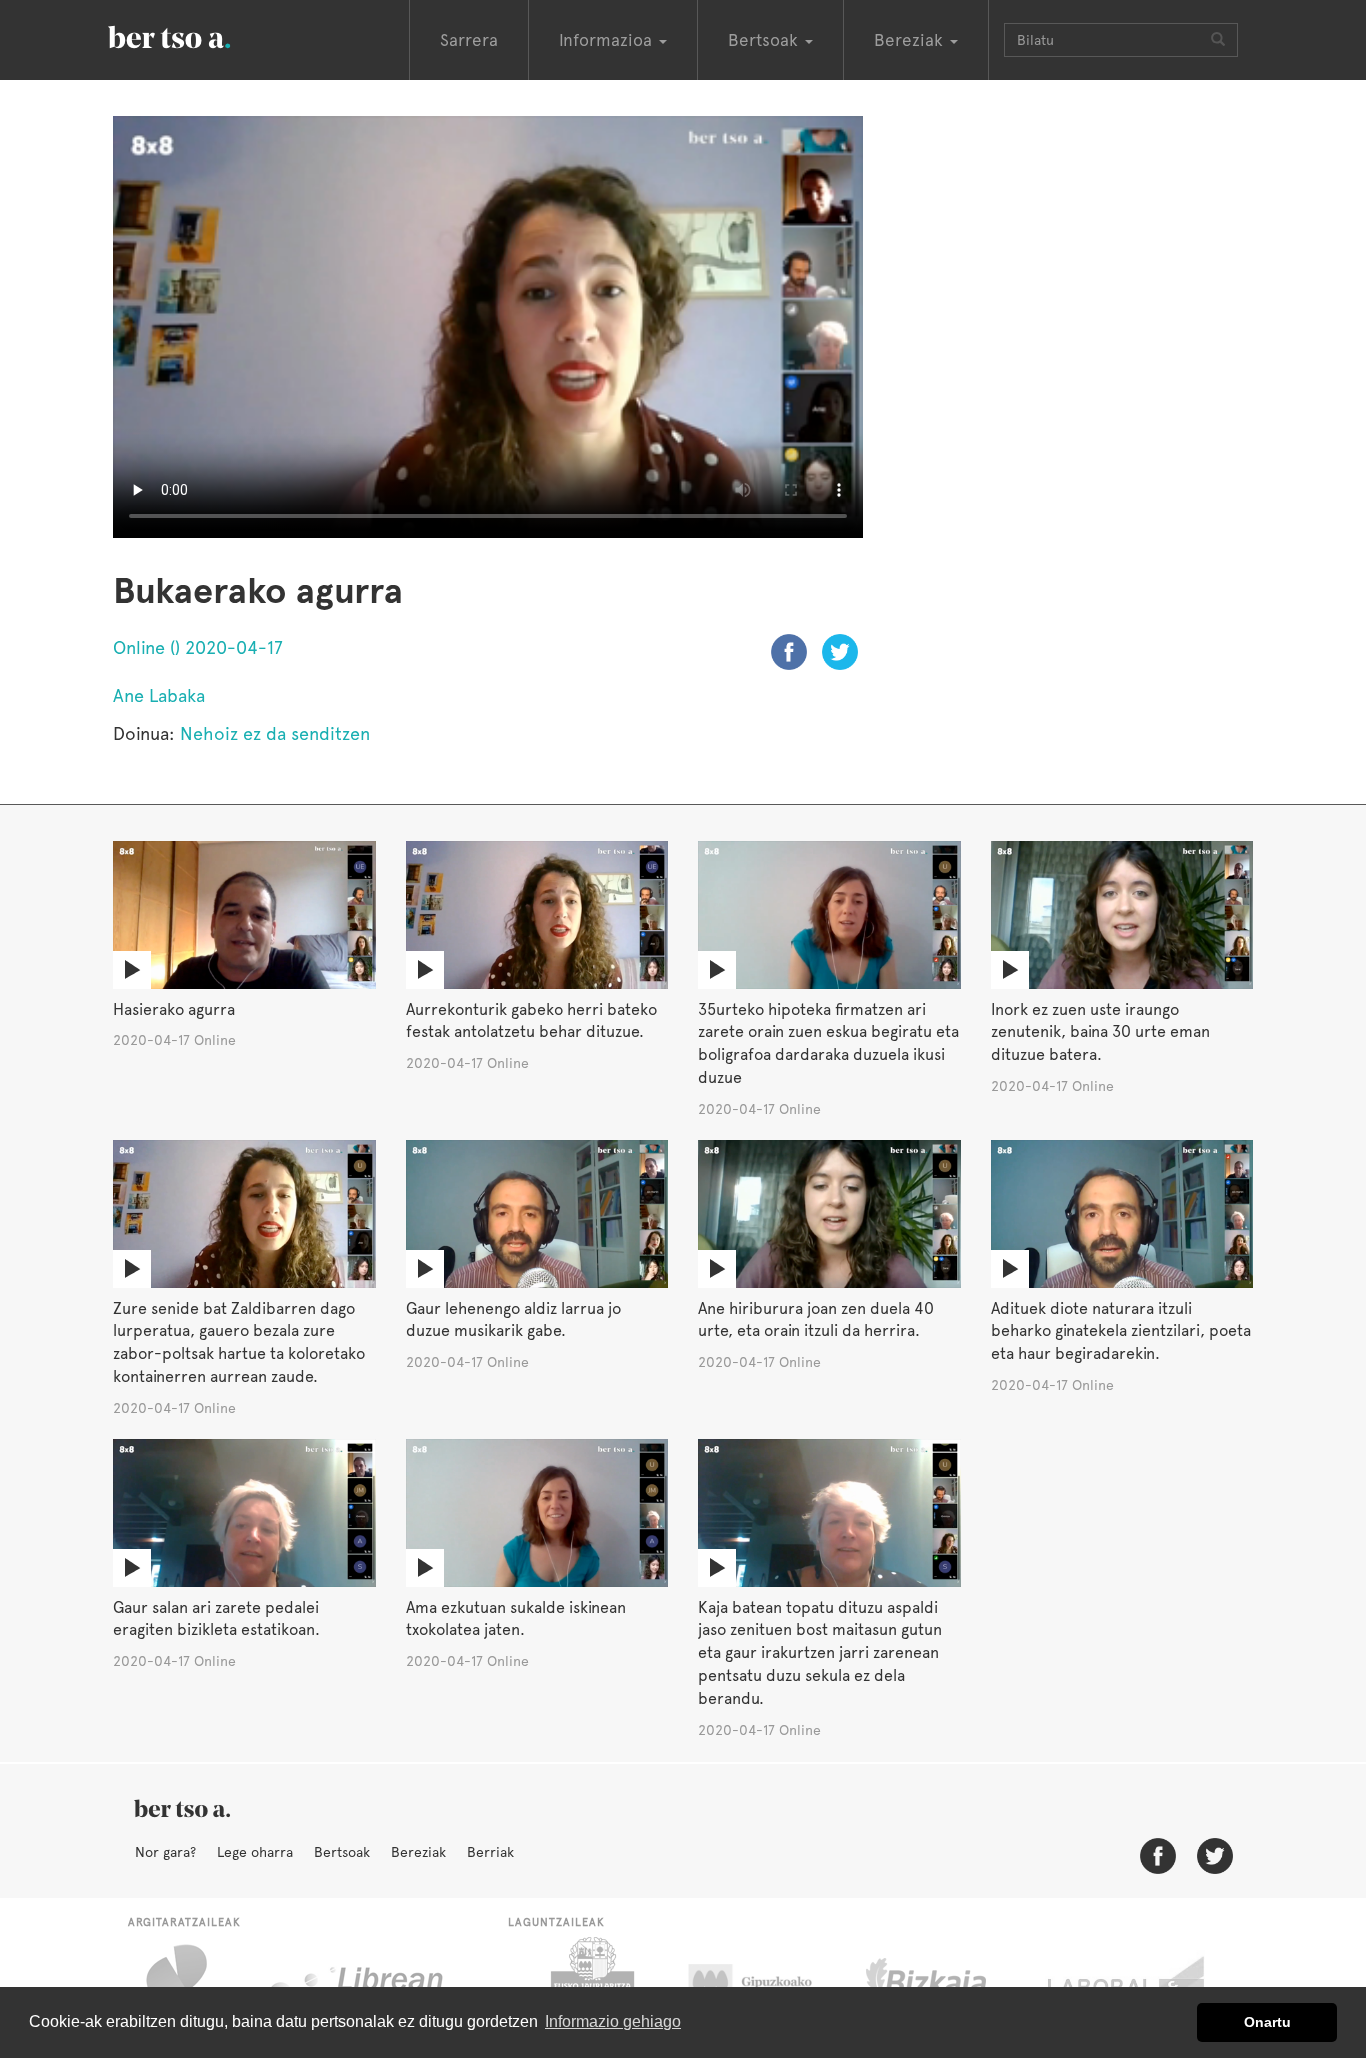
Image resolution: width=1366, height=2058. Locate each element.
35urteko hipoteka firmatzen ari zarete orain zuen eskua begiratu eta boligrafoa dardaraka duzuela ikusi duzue (828, 1044)
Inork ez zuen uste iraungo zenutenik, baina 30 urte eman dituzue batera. (1100, 1032)
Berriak (490, 1852)
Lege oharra (255, 1852)
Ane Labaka (159, 695)
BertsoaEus (198, 35)
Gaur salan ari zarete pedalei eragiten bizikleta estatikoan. (216, 1619)
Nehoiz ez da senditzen (275, 733)
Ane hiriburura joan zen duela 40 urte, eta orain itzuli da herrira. (816, 1320)
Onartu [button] (1267, 2022)
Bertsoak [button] (765, 40)
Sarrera (469, 40)
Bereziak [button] (911, 40)
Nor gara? (165, 1852)
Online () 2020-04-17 (198, 647)
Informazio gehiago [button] (613, 2021)
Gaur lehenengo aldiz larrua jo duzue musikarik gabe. (513, 1320)
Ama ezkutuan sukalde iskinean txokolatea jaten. (516, 1619)
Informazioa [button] (608, 40)
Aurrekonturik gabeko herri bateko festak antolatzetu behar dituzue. (531, 1021)
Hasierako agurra (174, 1009)
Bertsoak (342, 1852)
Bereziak (418, 1852)
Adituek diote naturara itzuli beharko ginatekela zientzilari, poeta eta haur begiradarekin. (1121, 1331)
